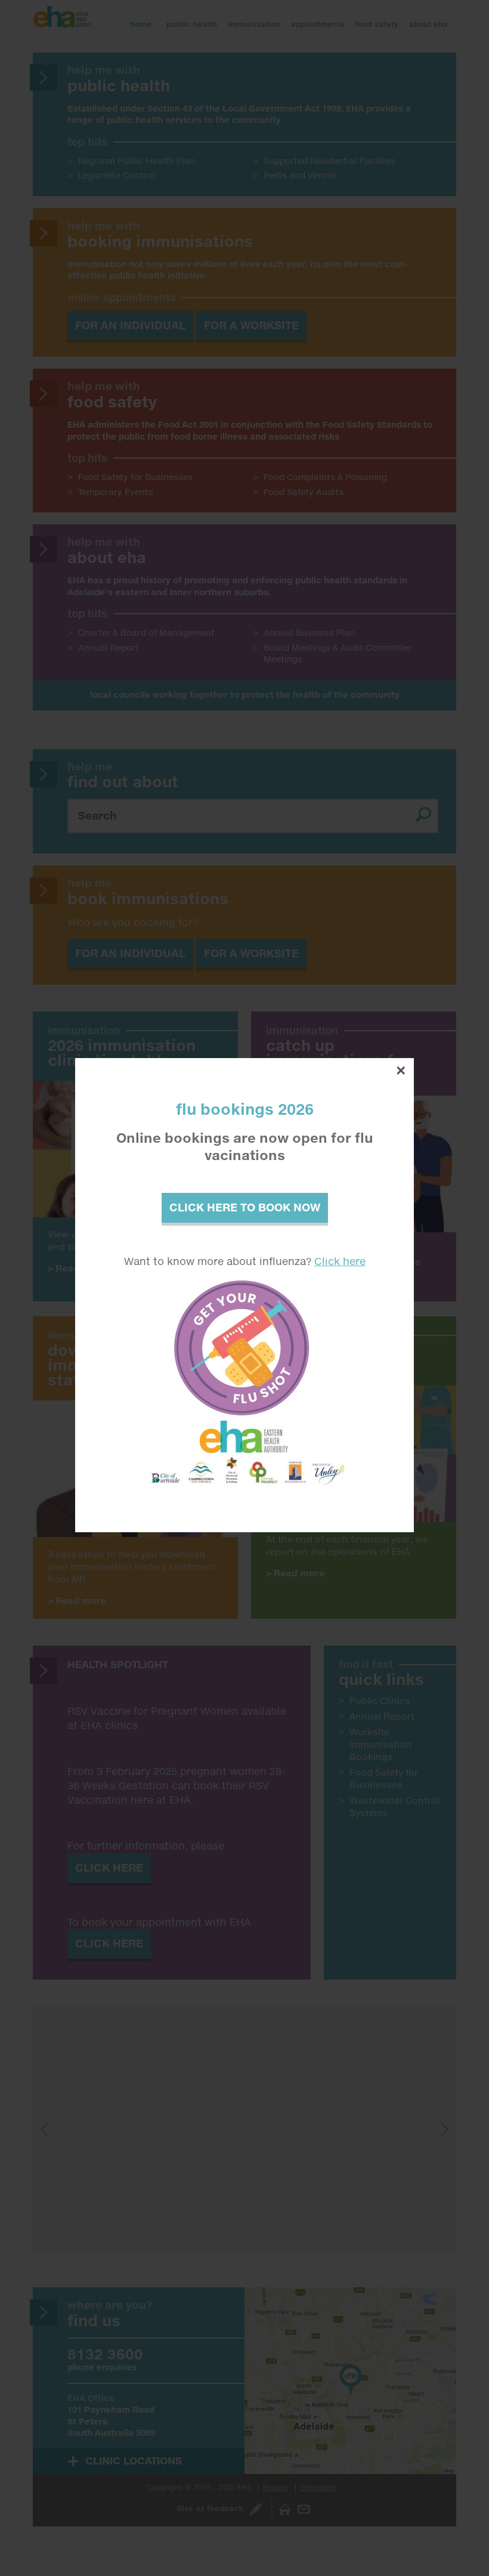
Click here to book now (245, 1207)
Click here (340, 1261)
